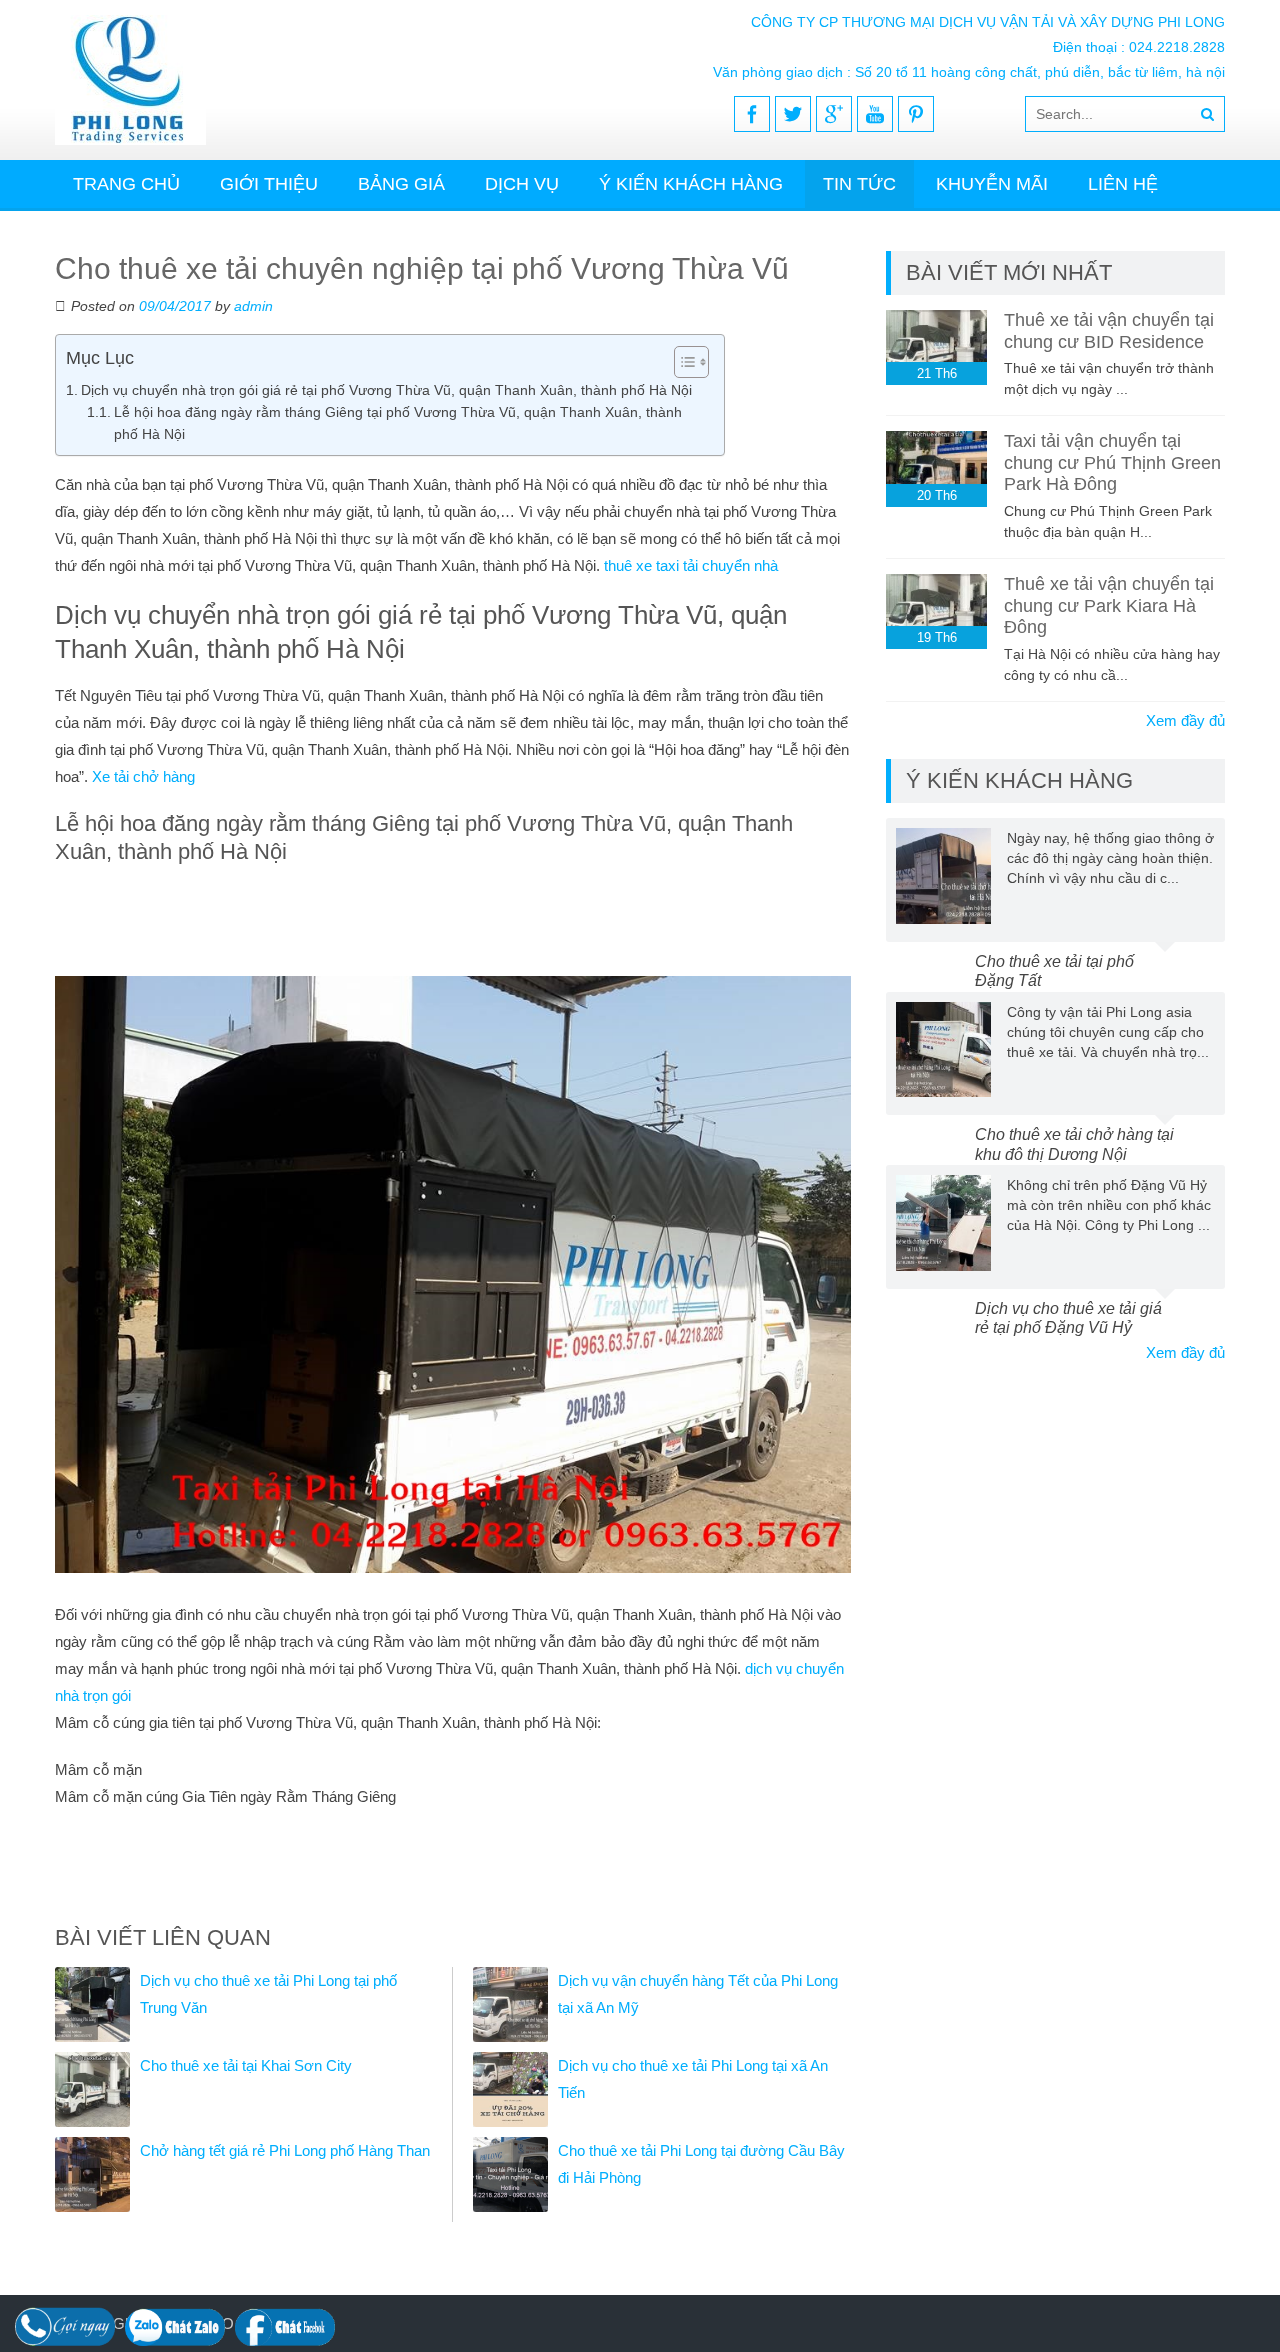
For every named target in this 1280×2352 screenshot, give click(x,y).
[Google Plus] (834, 114)
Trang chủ (126, 184)
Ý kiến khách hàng (691, 184)
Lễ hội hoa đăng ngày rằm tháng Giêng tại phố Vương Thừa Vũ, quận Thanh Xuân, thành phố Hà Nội (398, 423)
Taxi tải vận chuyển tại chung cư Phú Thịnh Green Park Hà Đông (1112, 462)
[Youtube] (875, 114)
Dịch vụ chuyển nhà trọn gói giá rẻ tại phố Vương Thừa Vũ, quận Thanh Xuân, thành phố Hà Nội (386, 390)
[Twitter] (793, 114)
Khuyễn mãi (992, 184)
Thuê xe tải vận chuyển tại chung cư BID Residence (1109, 331)
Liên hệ (1123, 184)
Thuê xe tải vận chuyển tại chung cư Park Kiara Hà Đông (1109, 605)
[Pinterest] (916, 114)
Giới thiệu (269, 184)
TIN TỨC (859, 184)
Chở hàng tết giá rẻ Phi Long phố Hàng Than (285, 2150)
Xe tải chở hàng (143, 776)
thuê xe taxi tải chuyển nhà (691, 565)
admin (253, 306)
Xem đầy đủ (1185, 720)
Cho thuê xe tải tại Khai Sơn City (246, 2065)
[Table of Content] (691, 362)
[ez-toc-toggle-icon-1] (681, 362)
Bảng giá (401, 184)
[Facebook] (752, 114)
